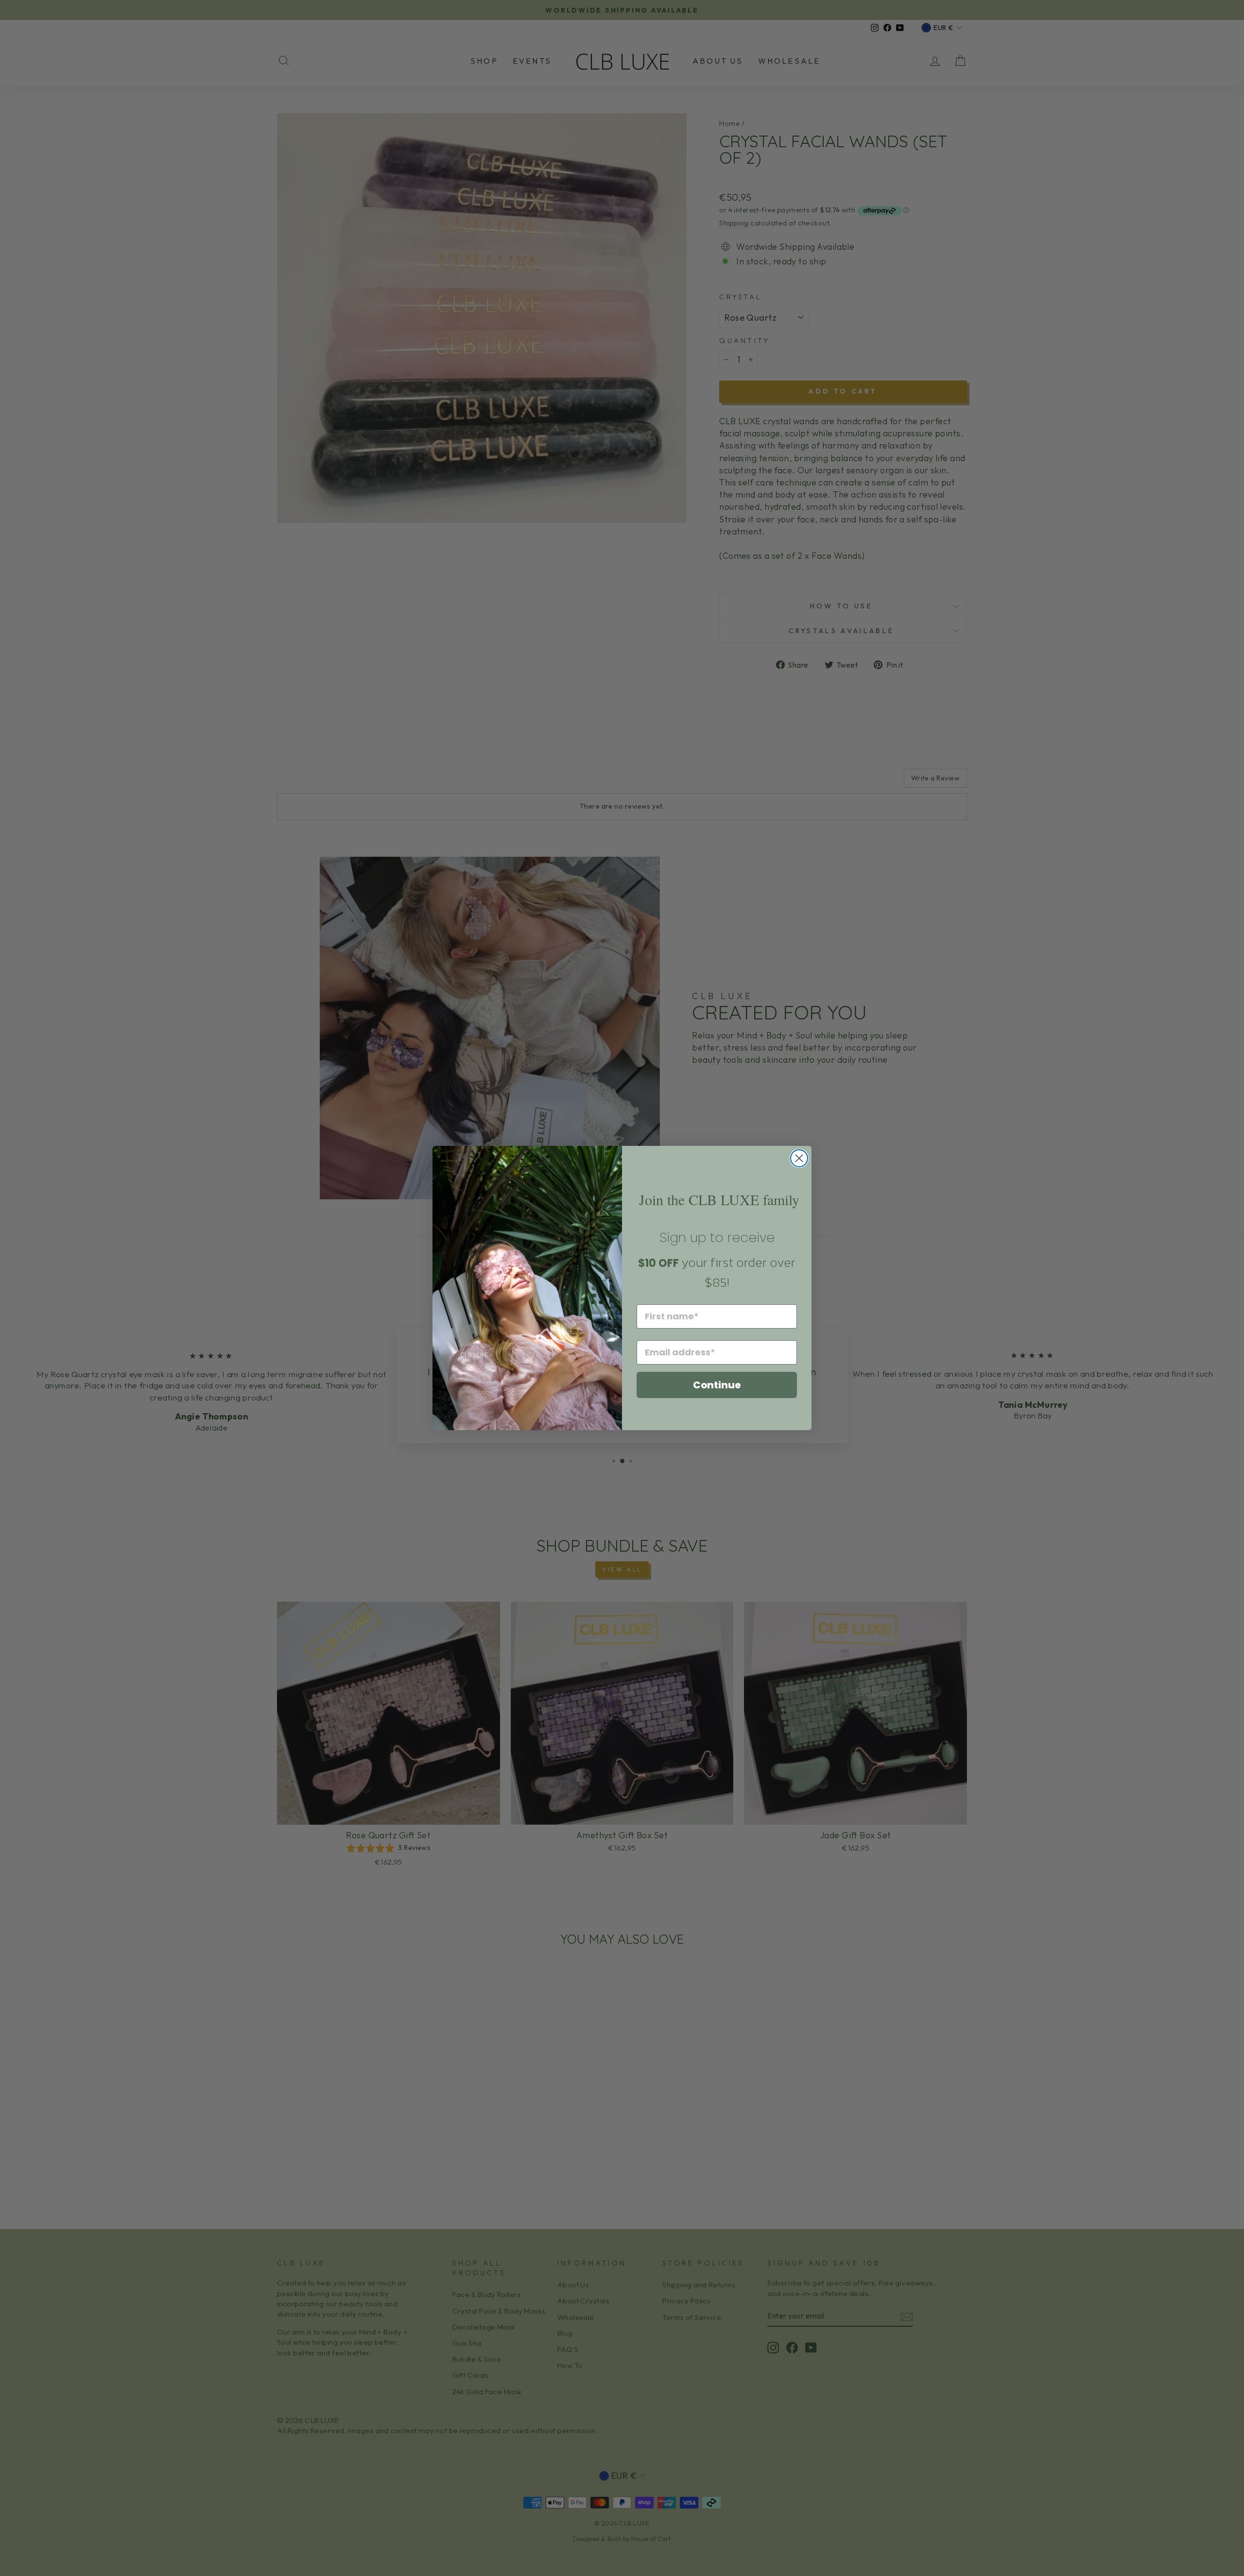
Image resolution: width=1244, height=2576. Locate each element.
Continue (717, 1385)
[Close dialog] (799, 1158)
